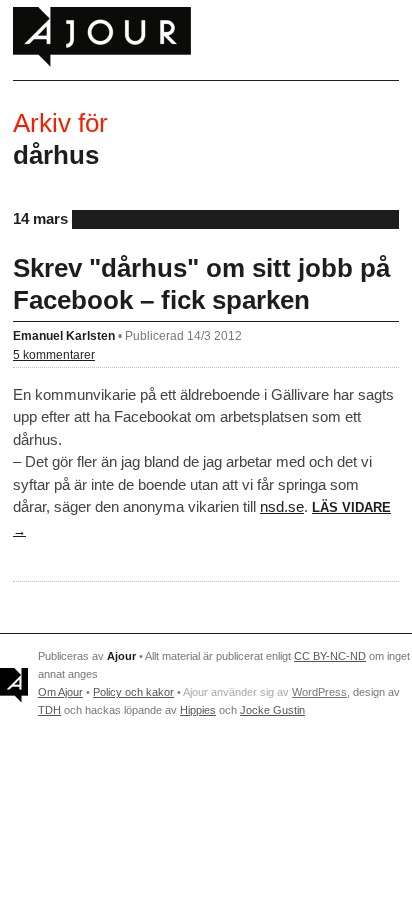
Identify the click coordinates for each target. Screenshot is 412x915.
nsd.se (282, 506)
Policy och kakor (133, 692)
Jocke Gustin (272, 710)
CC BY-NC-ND (330, 656)
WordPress (319, 692)
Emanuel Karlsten (64, 335)
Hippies (198, 710)
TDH (49, 710)
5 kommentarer (54, 354)
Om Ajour (60, 692)
